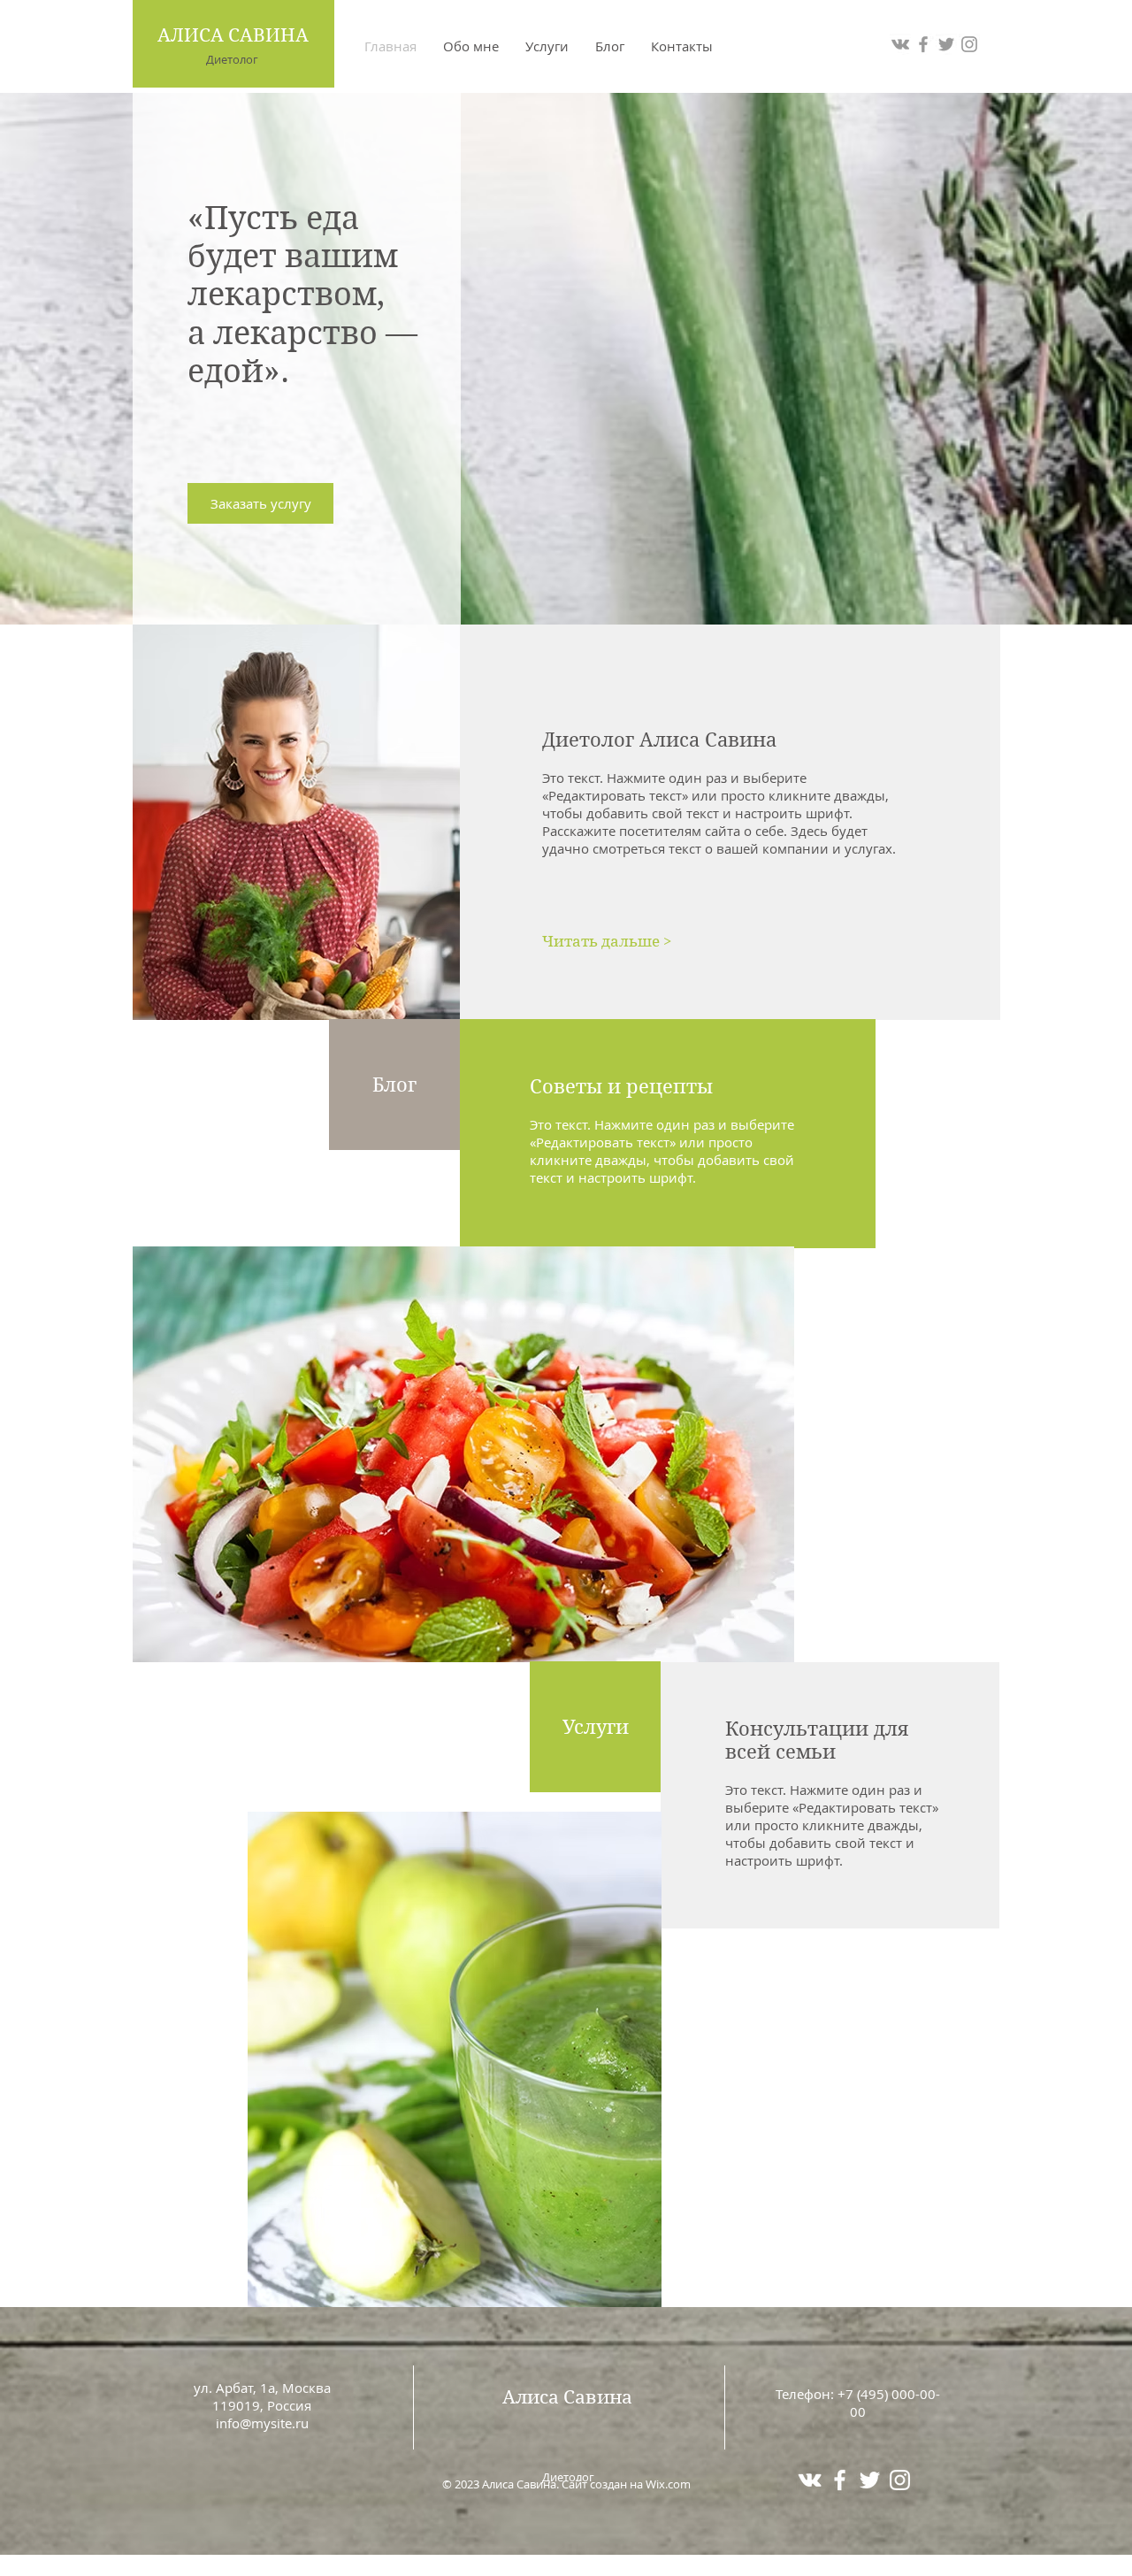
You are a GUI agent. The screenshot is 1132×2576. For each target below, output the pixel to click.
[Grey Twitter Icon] (946, 44)
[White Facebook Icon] (840, 2480)
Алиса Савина (567, 2397)
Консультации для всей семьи (817, 1740)
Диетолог (232, 59)
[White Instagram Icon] (900, 2480)
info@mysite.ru (262, 2423)
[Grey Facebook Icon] (923, 44)
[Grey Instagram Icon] (969, 44)
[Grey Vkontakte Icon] (900, 44)
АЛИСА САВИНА (233, 35)
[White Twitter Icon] (870, 2480)
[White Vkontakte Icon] (810, 2480)
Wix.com (668, 2484)
